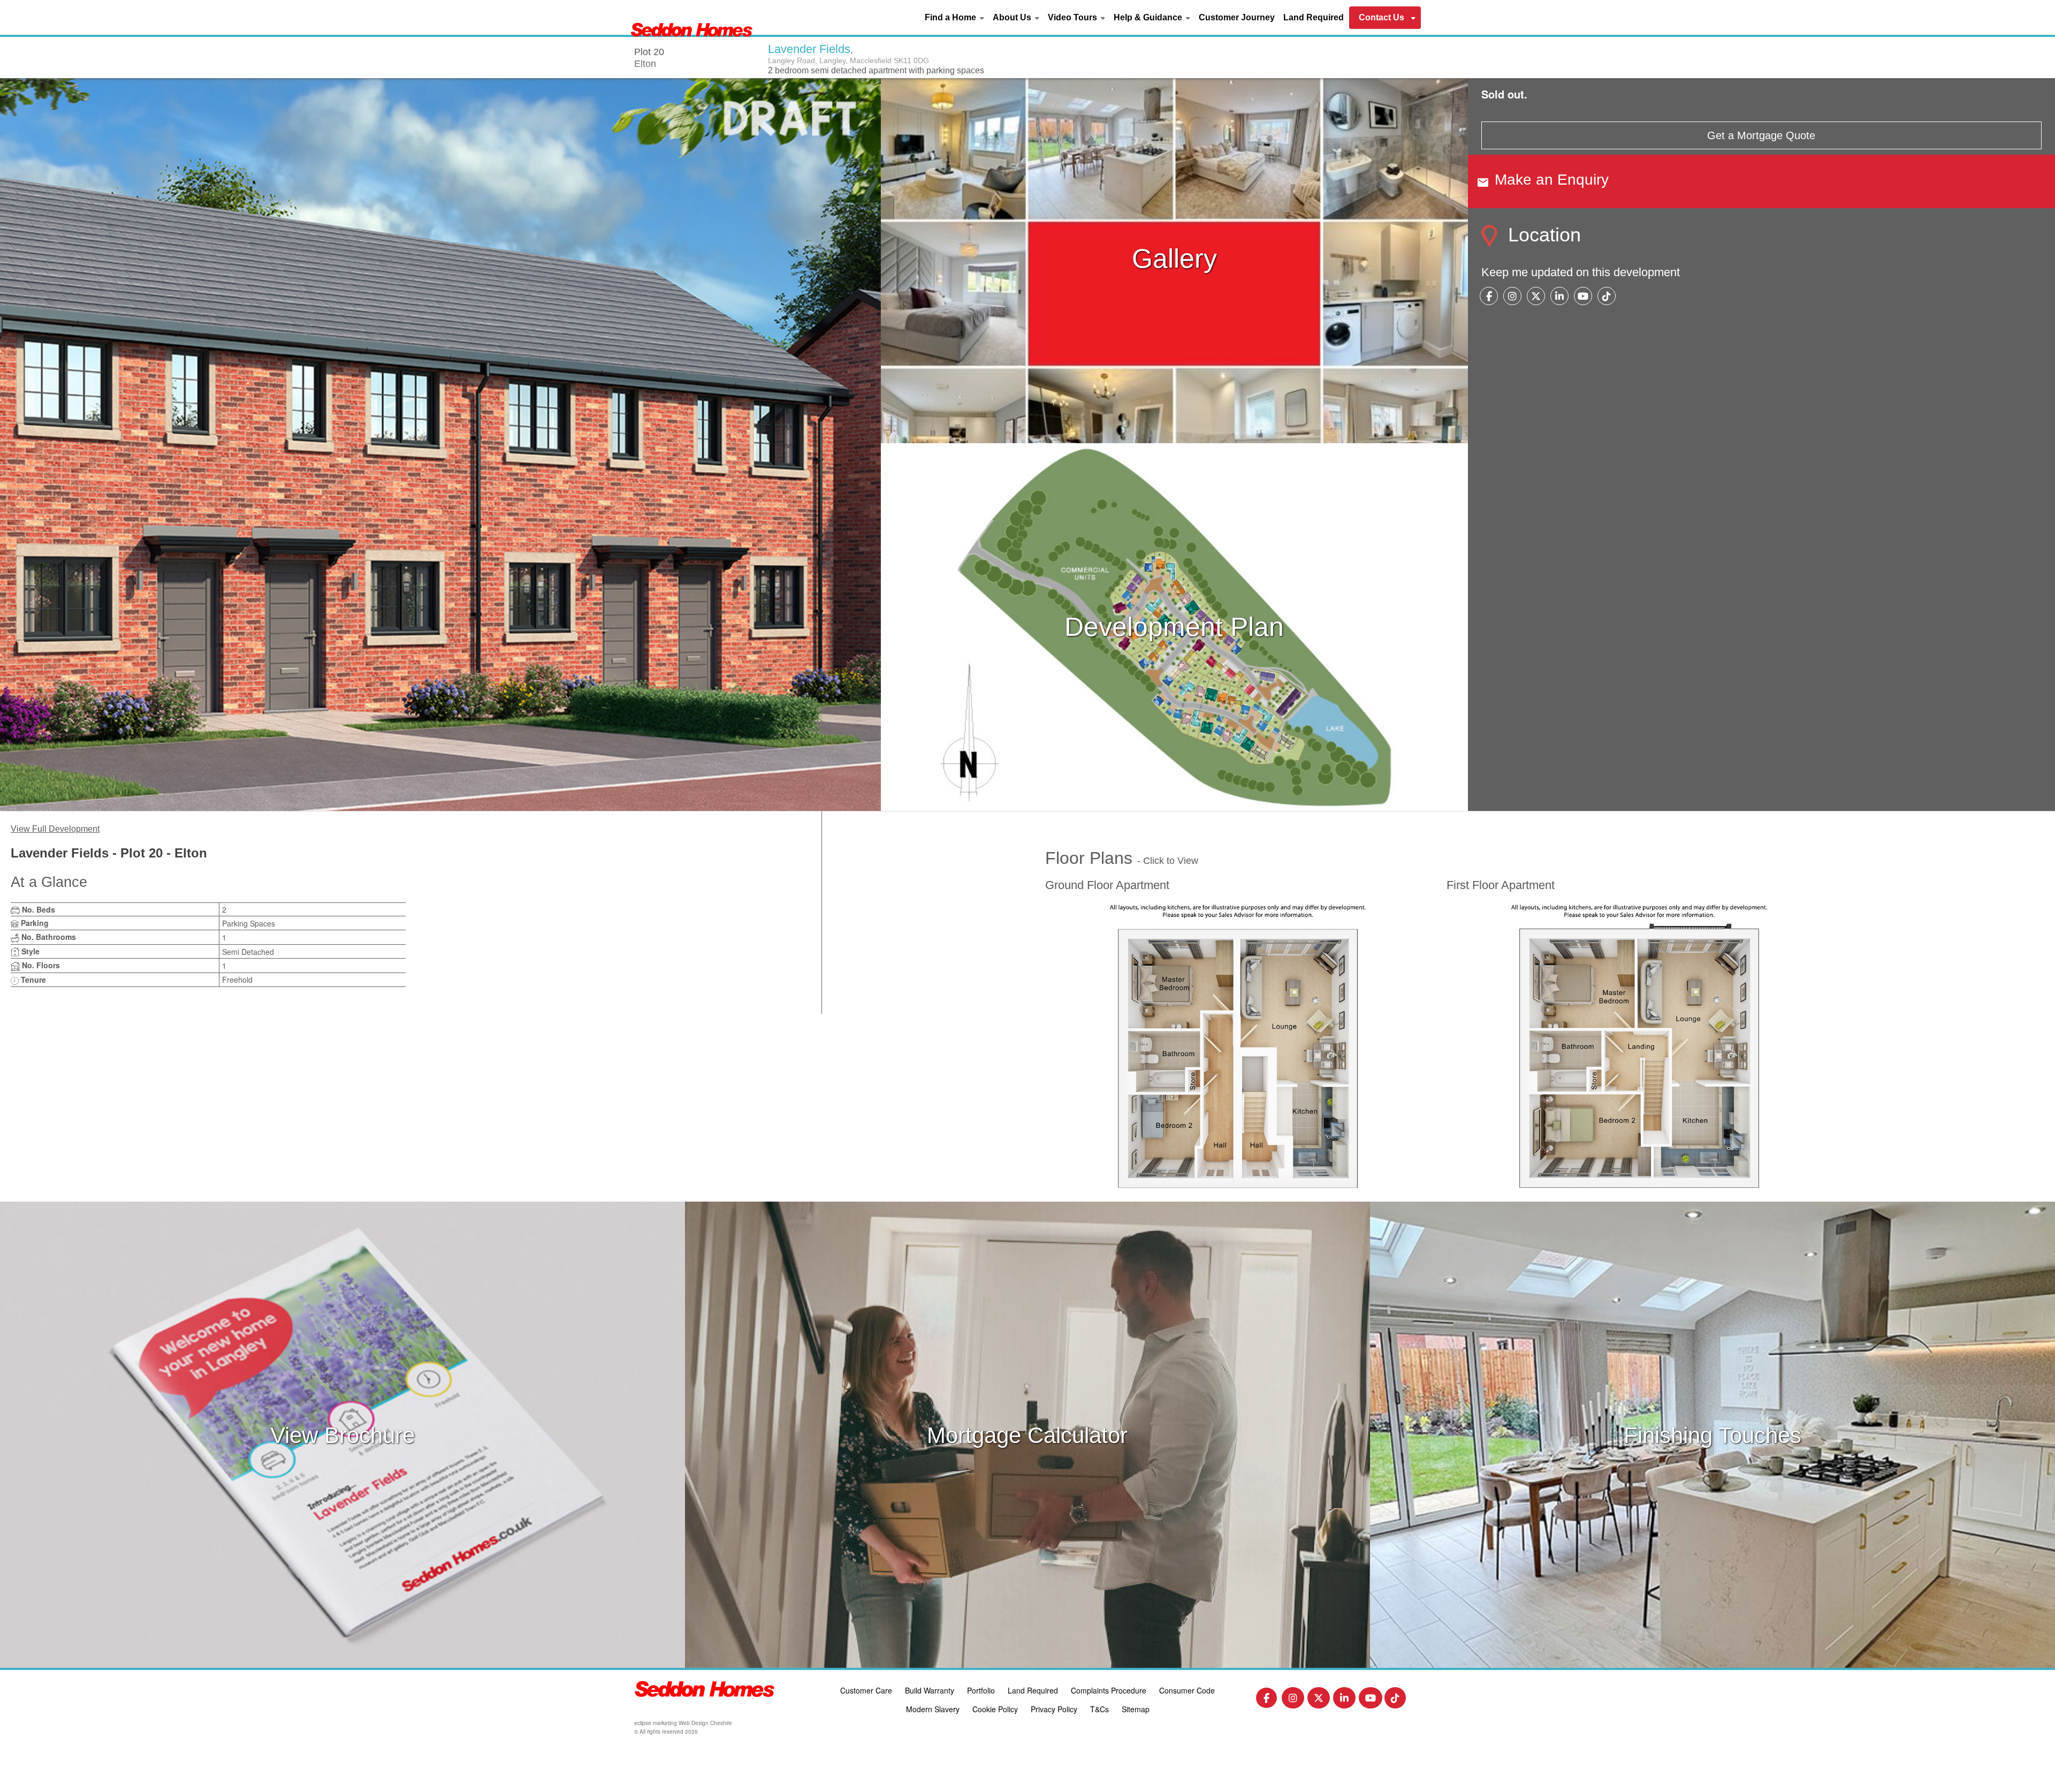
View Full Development (55, 829)
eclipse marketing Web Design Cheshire (683, 1723)
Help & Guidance (1148, 17)
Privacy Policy (1054, 1709)
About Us (1012, 17)
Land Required (1314, 17)
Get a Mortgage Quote (1761, 135)
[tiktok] (1607, 297)
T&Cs (1099, 1709)
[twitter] (1536, 297)
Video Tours (1072, 17)
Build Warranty (930, 1690)
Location (1542, 235)
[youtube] (1583, 297)
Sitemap (1136, 1709)
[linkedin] (1559, 297)
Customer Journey (1237, 17)
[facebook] (1489, 297)
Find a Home (950, 17)
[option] (440, 443)
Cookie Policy (995, 1709)
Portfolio (981, 1690)
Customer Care (866, 1690)
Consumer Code (1187, 1690)
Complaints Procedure (1109, 1690)
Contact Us (1382, 17)
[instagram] (1512, 297)
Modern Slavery (933, 1709)
